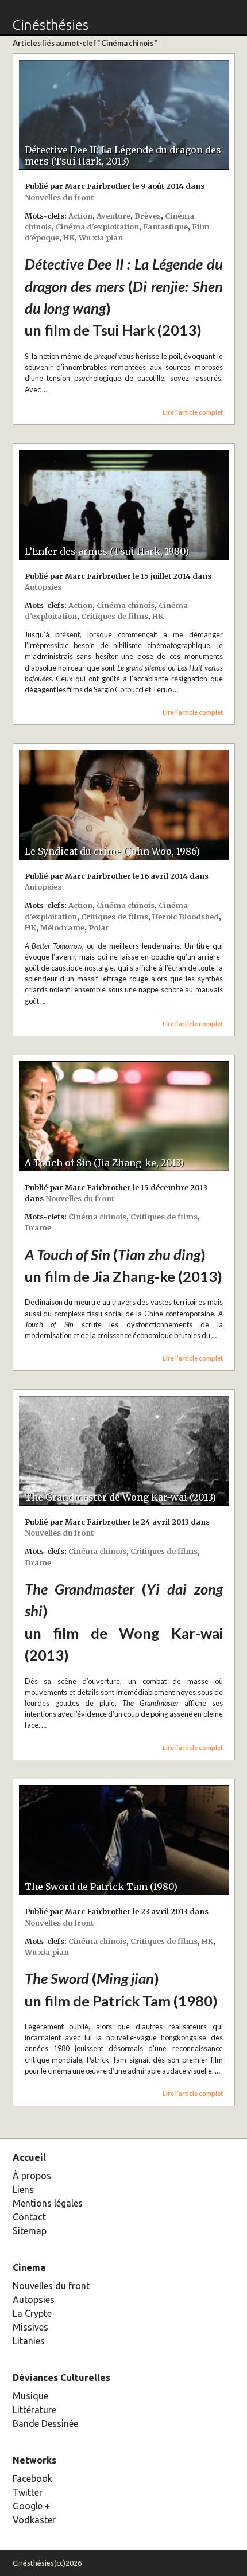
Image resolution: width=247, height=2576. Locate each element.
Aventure (113, 216)
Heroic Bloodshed (186, 917)
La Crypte (32, 2313)
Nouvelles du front (59, 197)
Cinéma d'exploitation (97, 227)
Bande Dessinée (45, 2423)
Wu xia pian (101, 237)
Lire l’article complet (193, 412)
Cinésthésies (51, 25)
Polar (99, 927)
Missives (30, 2327)
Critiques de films (115, 616)
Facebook (32, 2478)
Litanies (29, 2341)
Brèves (148, 216)
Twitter (28, 2492)
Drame (38, 1227)
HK (69, 237)
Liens (23, 2189)
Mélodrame (62, 927)
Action (80, 216)
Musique (30, 2396)
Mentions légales (48, 2203)
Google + (31, 2506)
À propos (32, 2176)
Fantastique (165, 227)
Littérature (34, 2410)
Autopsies (43, 587)
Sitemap (30, 2231)
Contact (29, 2217)
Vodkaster (34, 2520)
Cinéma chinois (126, 605)
